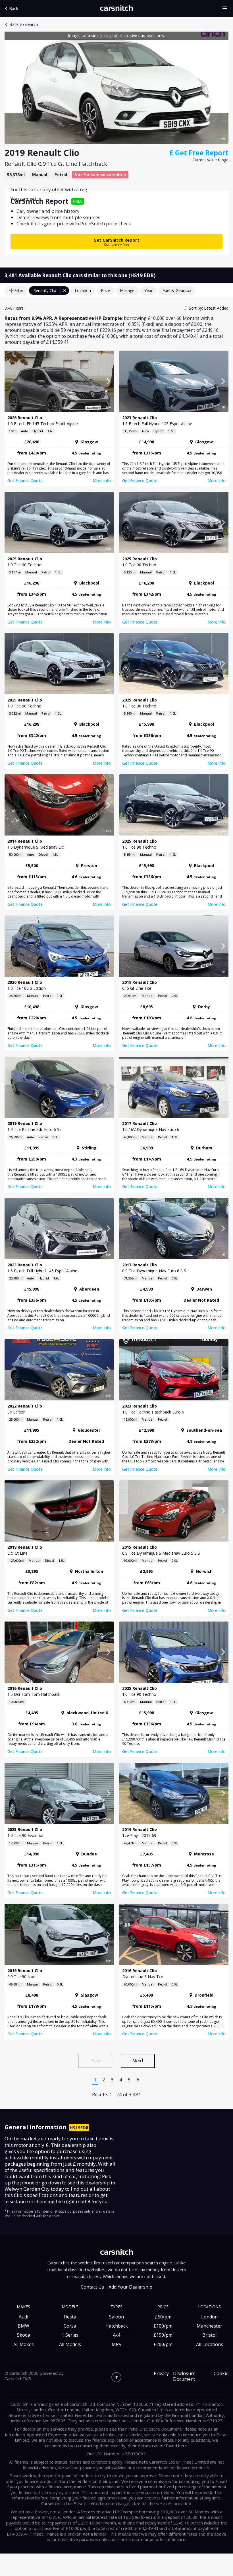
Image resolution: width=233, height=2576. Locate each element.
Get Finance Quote (25, 481)
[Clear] (65, 291)
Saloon (116, 2317)
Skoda (24, 2335)
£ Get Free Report (199, 153)
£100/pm (163, 2326)
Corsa (70, 2326)
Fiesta (70, 2317)
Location (83, 290)
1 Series (70, 2335)
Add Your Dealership (130, 2287)
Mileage (127, 290)
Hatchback (117, 2326)
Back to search (24, 24)
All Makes (24, 2344)
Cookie (221, 2374)
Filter (19, 290)
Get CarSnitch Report (116, 242)
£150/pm (163, 2335)
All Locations (210, 2344)
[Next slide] (223, 88)
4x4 (116, 2335)
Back (14, 8)
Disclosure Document (184, 2377)
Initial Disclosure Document (155, 2429)
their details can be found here (157, 2446)
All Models (70, 2344)
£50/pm (163, 2317)
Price (105, 290)
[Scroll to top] (116, 2377)
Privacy (161, 2374)
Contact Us (92, 2287)
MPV (117, 2344)
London (209, 2317)
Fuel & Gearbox (177, 290)
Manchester (209, 2326)
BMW (23, 2326)
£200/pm (163, 2344)
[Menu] (227, 9)
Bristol (209, 2335)
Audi (23, 2317)
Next (138, 2060)
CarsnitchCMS (18, 2379)
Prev (95, 2060)
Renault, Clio (45, 290)
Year (148, 290)
